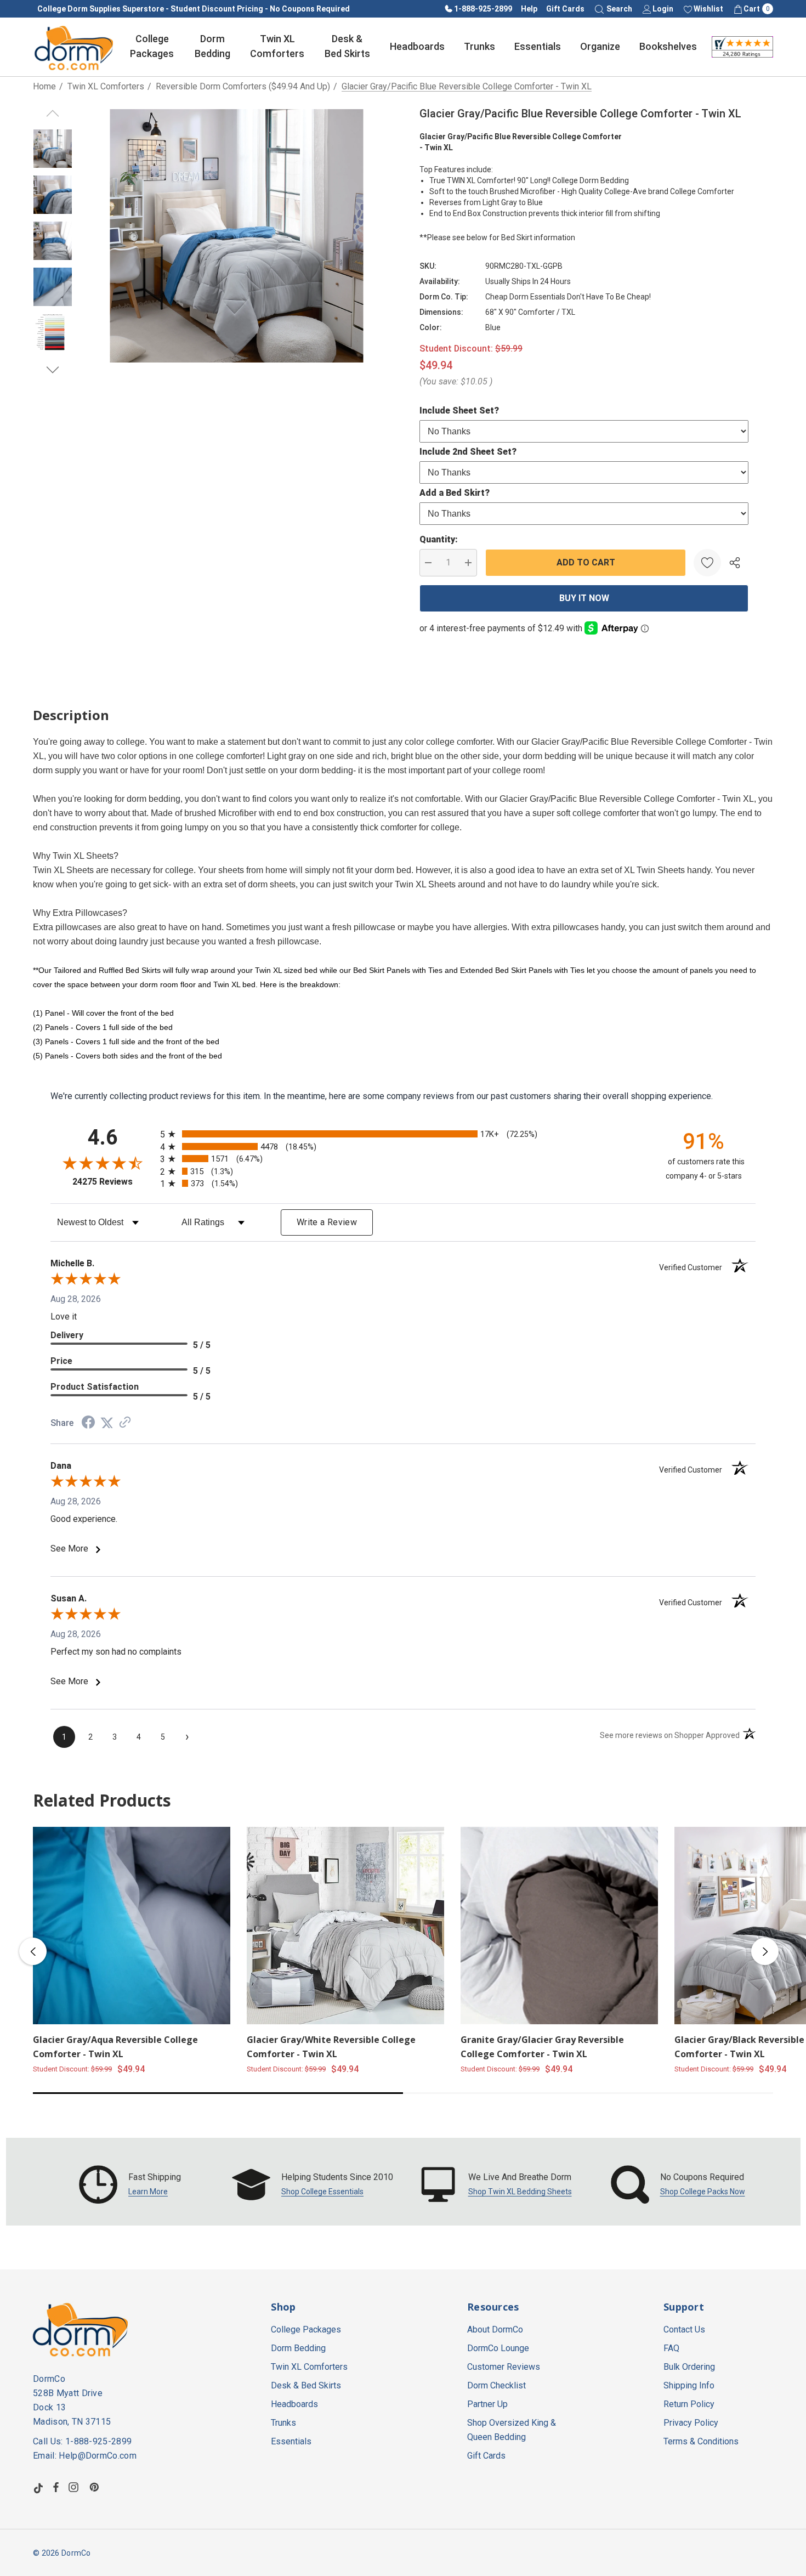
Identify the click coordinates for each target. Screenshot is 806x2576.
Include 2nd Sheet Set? (468, 452)
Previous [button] (33, 1951)
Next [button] (765, 1951)
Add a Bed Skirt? (455, 493)
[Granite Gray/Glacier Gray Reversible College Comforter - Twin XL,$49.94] (559, 1926)
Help (529, 9)
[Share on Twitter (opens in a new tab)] (107, 1423)
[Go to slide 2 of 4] (53, 370)
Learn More (148, 2192)
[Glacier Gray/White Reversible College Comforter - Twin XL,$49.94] (345, 1926)
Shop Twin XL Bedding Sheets (520, 2192)
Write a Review (327, 1222)
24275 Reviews (113, 1182)
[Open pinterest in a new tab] (96, 2487)
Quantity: (439, 539)
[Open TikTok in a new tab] (38, 2487)
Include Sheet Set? (459, 411)
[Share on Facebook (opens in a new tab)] (88, 1423)
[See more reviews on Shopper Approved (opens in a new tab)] (125, 1423)
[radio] (403, 1134)
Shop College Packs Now (703, 2192)
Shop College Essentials (322, 2192)
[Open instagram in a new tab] (75, 2487)
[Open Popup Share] (735, 563)
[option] (130, 2184)
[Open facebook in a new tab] (56, 2487)
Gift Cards (565, 9)
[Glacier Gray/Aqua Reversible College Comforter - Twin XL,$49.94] (132, 1926)
